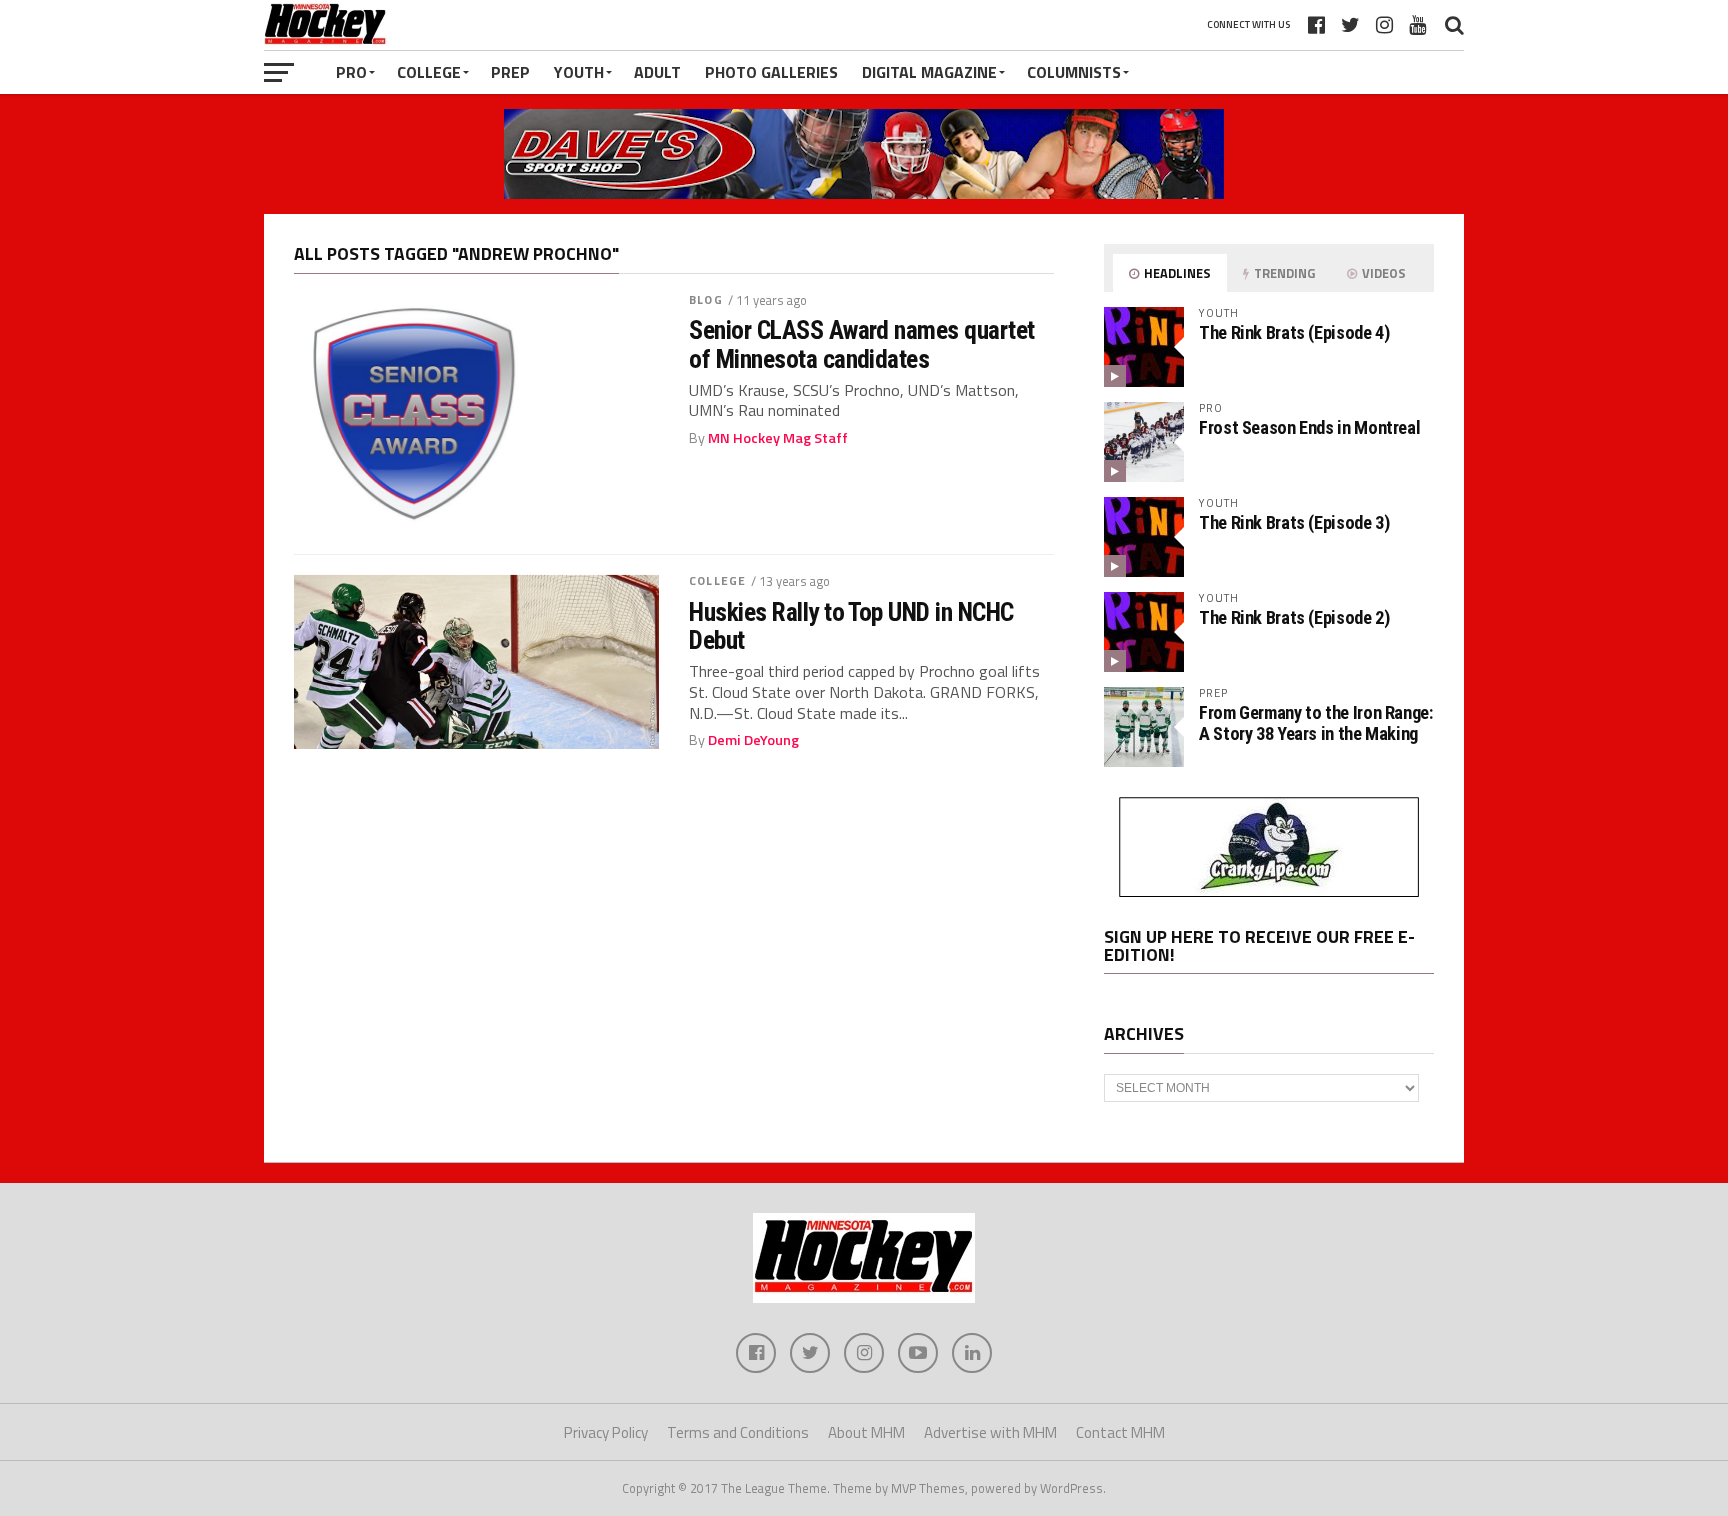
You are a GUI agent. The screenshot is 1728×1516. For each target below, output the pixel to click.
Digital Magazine (929, 72)
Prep (510, 72)
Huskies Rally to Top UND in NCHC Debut (851, 626)
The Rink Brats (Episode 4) (1294, 332)
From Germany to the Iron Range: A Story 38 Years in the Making (1316, 722)
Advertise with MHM (990, 1432)
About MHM (866, 1432)
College (429, 72)
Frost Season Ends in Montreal (1309, 427)
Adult (657, 72)
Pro (351, 72)
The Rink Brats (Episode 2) (1294, 617)
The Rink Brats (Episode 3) (1294, 522)
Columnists (1074, 72)
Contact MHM (1120, 1432)
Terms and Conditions (738, 1432)
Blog (705, 299)
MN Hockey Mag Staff (778, 438)
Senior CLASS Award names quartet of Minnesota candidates (862, 344)
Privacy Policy (606, 1432)
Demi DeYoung (753, 740)
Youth (579, 72)
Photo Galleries (771, 72)
